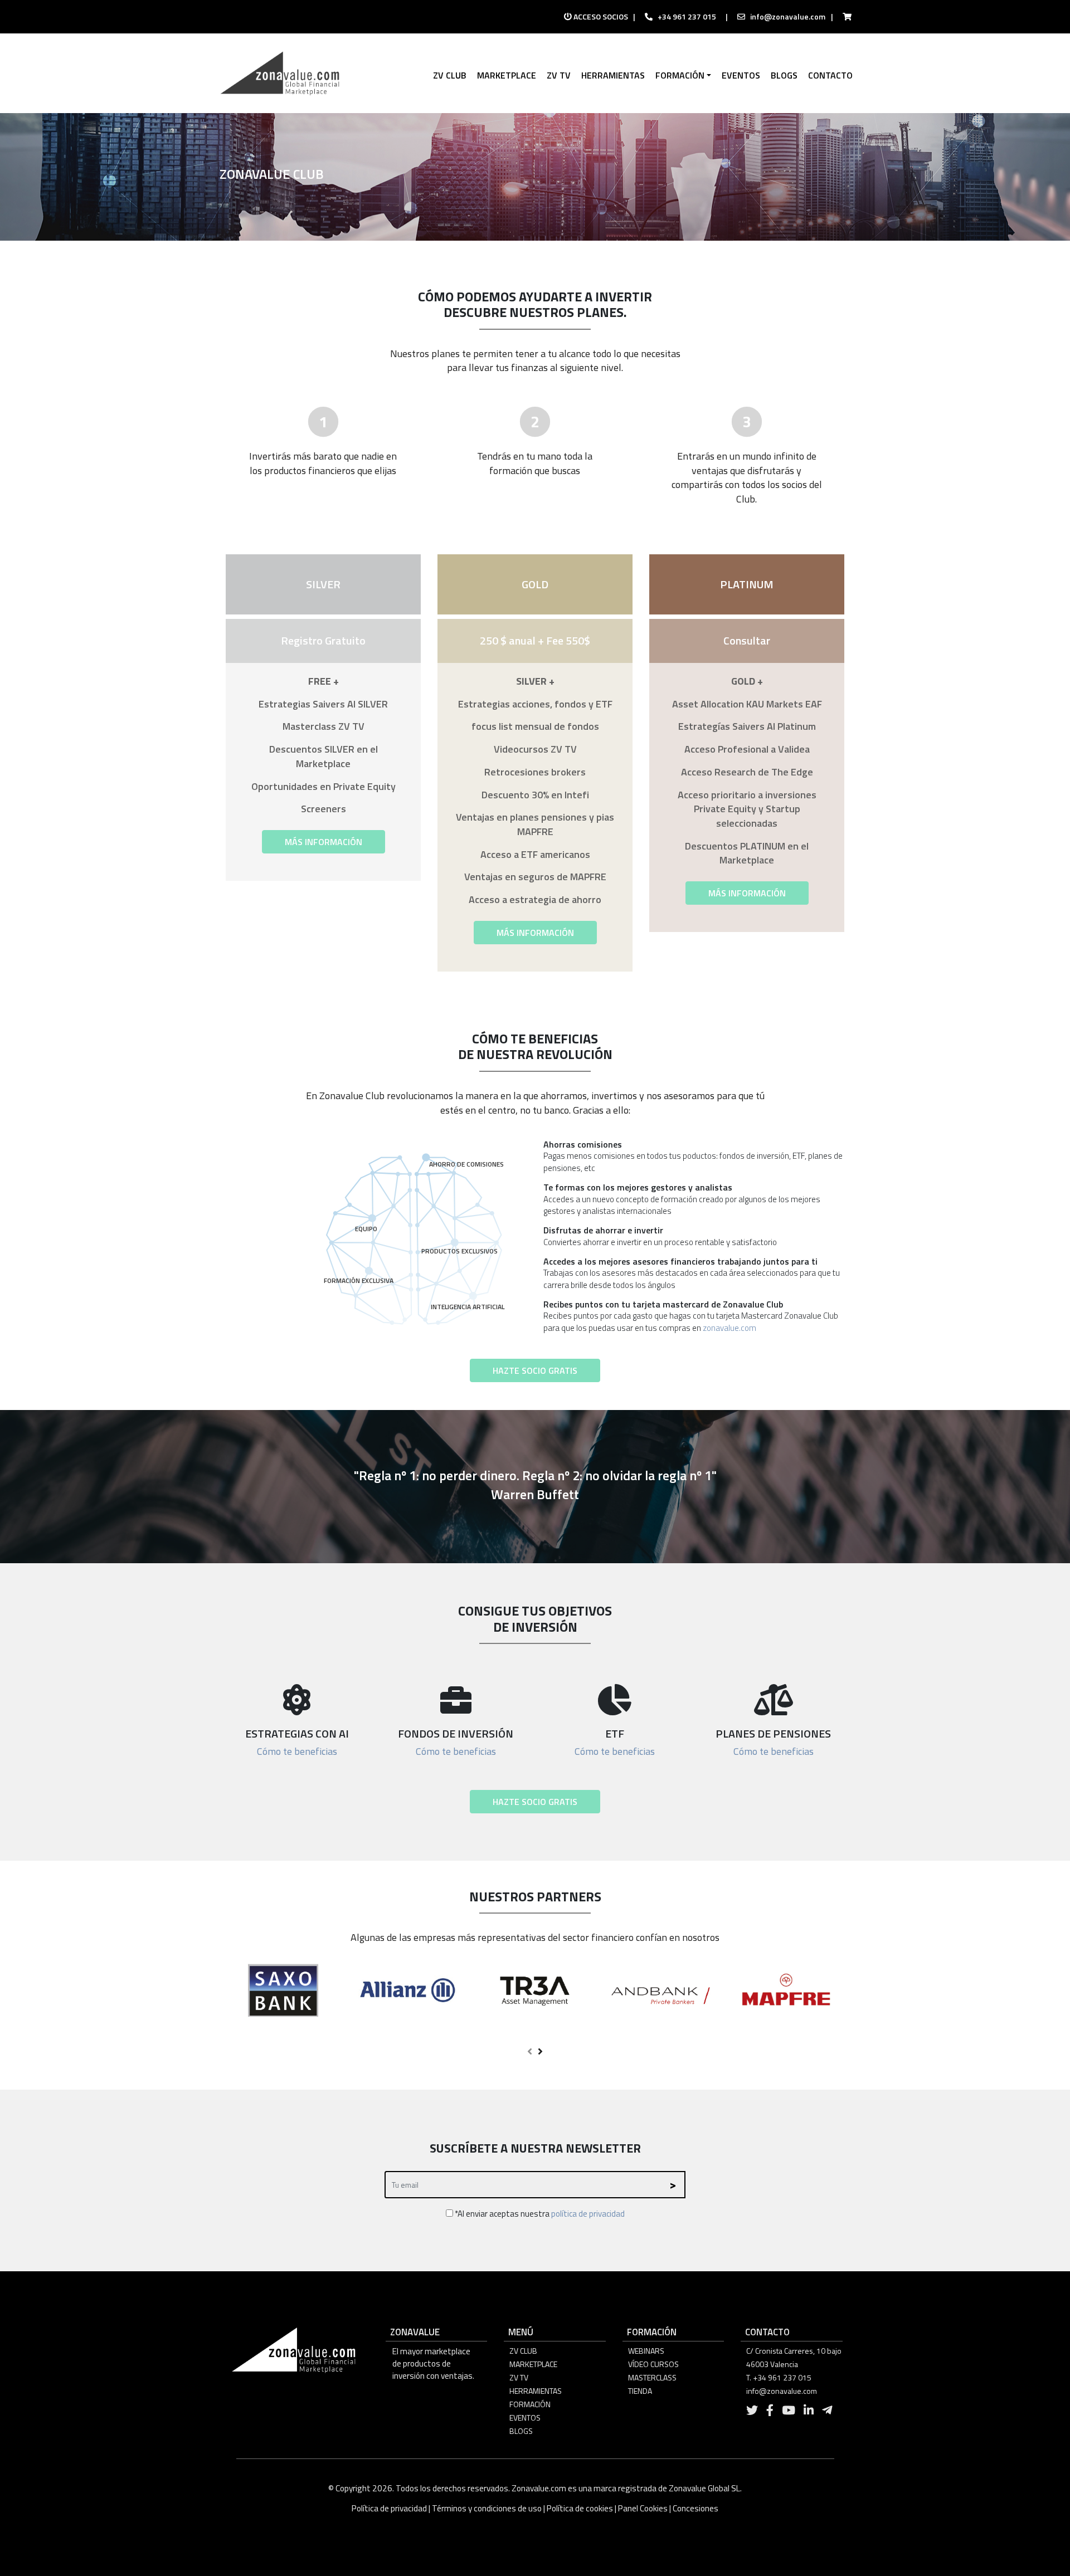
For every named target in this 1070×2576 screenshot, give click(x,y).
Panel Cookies (643, 2508)
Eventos (525, 2418)
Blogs (521, 2431)
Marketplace (533, 2364)
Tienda (640, 2391)
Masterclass (652, 2377)
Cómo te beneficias (297, 1751)
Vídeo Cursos (653, 2364)
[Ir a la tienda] (844, 17)
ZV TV (519, 2377)
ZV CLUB (523, 2351)
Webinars (646, 2351)
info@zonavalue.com (788, 16)
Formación (530, 2404)
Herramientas (536, 2391)
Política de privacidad (390, 2508)
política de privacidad (588, 2214)
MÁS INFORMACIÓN (324, 842)
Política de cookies (580, 2508)
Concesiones (695, 2508)
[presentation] (530, 2052)
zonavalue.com (729, 1328)
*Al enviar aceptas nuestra (539, 2214)
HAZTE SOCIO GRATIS (535, 1370)
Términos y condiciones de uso (487, 2508)
